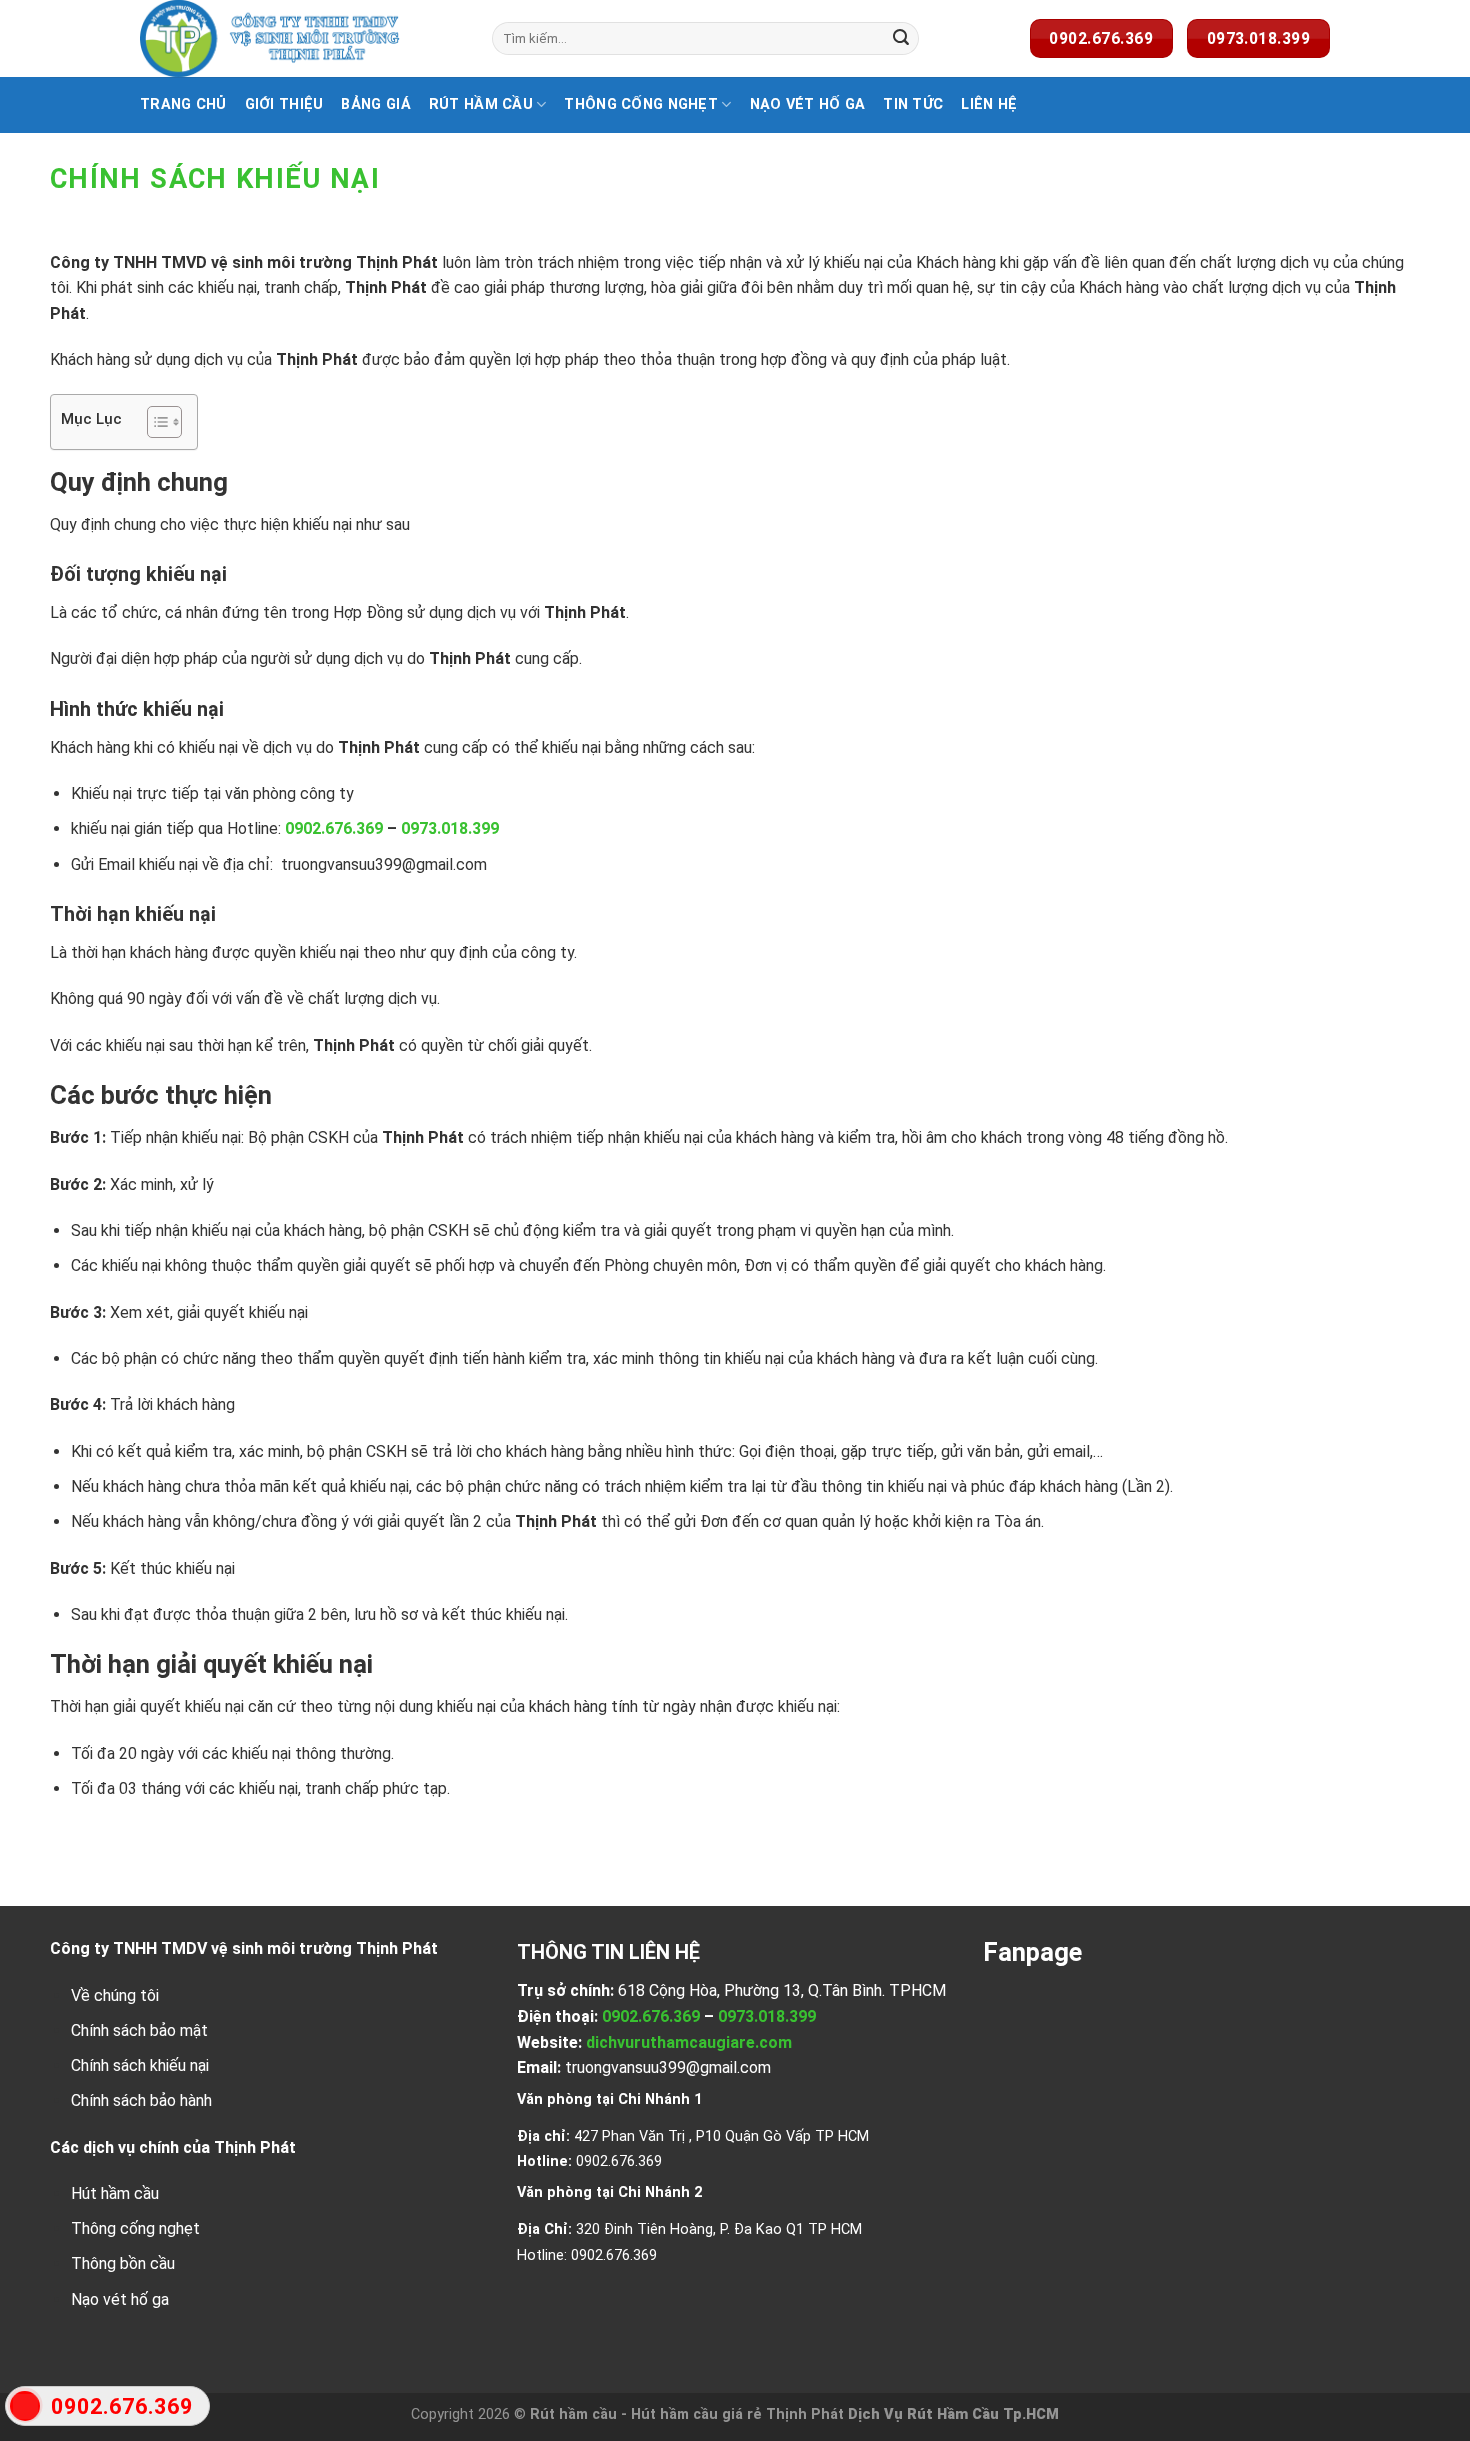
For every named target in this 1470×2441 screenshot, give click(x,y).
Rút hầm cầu (481, 104)
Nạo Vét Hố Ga (808, 104)
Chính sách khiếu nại (140, 2065)
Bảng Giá (375, 104)
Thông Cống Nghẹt (641, 104)
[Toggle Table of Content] (154, 422)
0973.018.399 (450, 828)
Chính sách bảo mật (139, 2030)
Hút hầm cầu (115, 2193)
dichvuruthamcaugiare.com (689, 2042)
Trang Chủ (183, 104)
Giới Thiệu (284, 104)
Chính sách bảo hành (141, 2100)
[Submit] (901, 39)
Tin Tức (913, 104)
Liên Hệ (989, 104)
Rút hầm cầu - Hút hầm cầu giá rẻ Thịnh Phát (687, 2414)
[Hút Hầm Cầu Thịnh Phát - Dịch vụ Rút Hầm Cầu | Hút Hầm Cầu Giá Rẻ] (301, 38)
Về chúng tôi (115, 1995)
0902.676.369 (334, 828)
